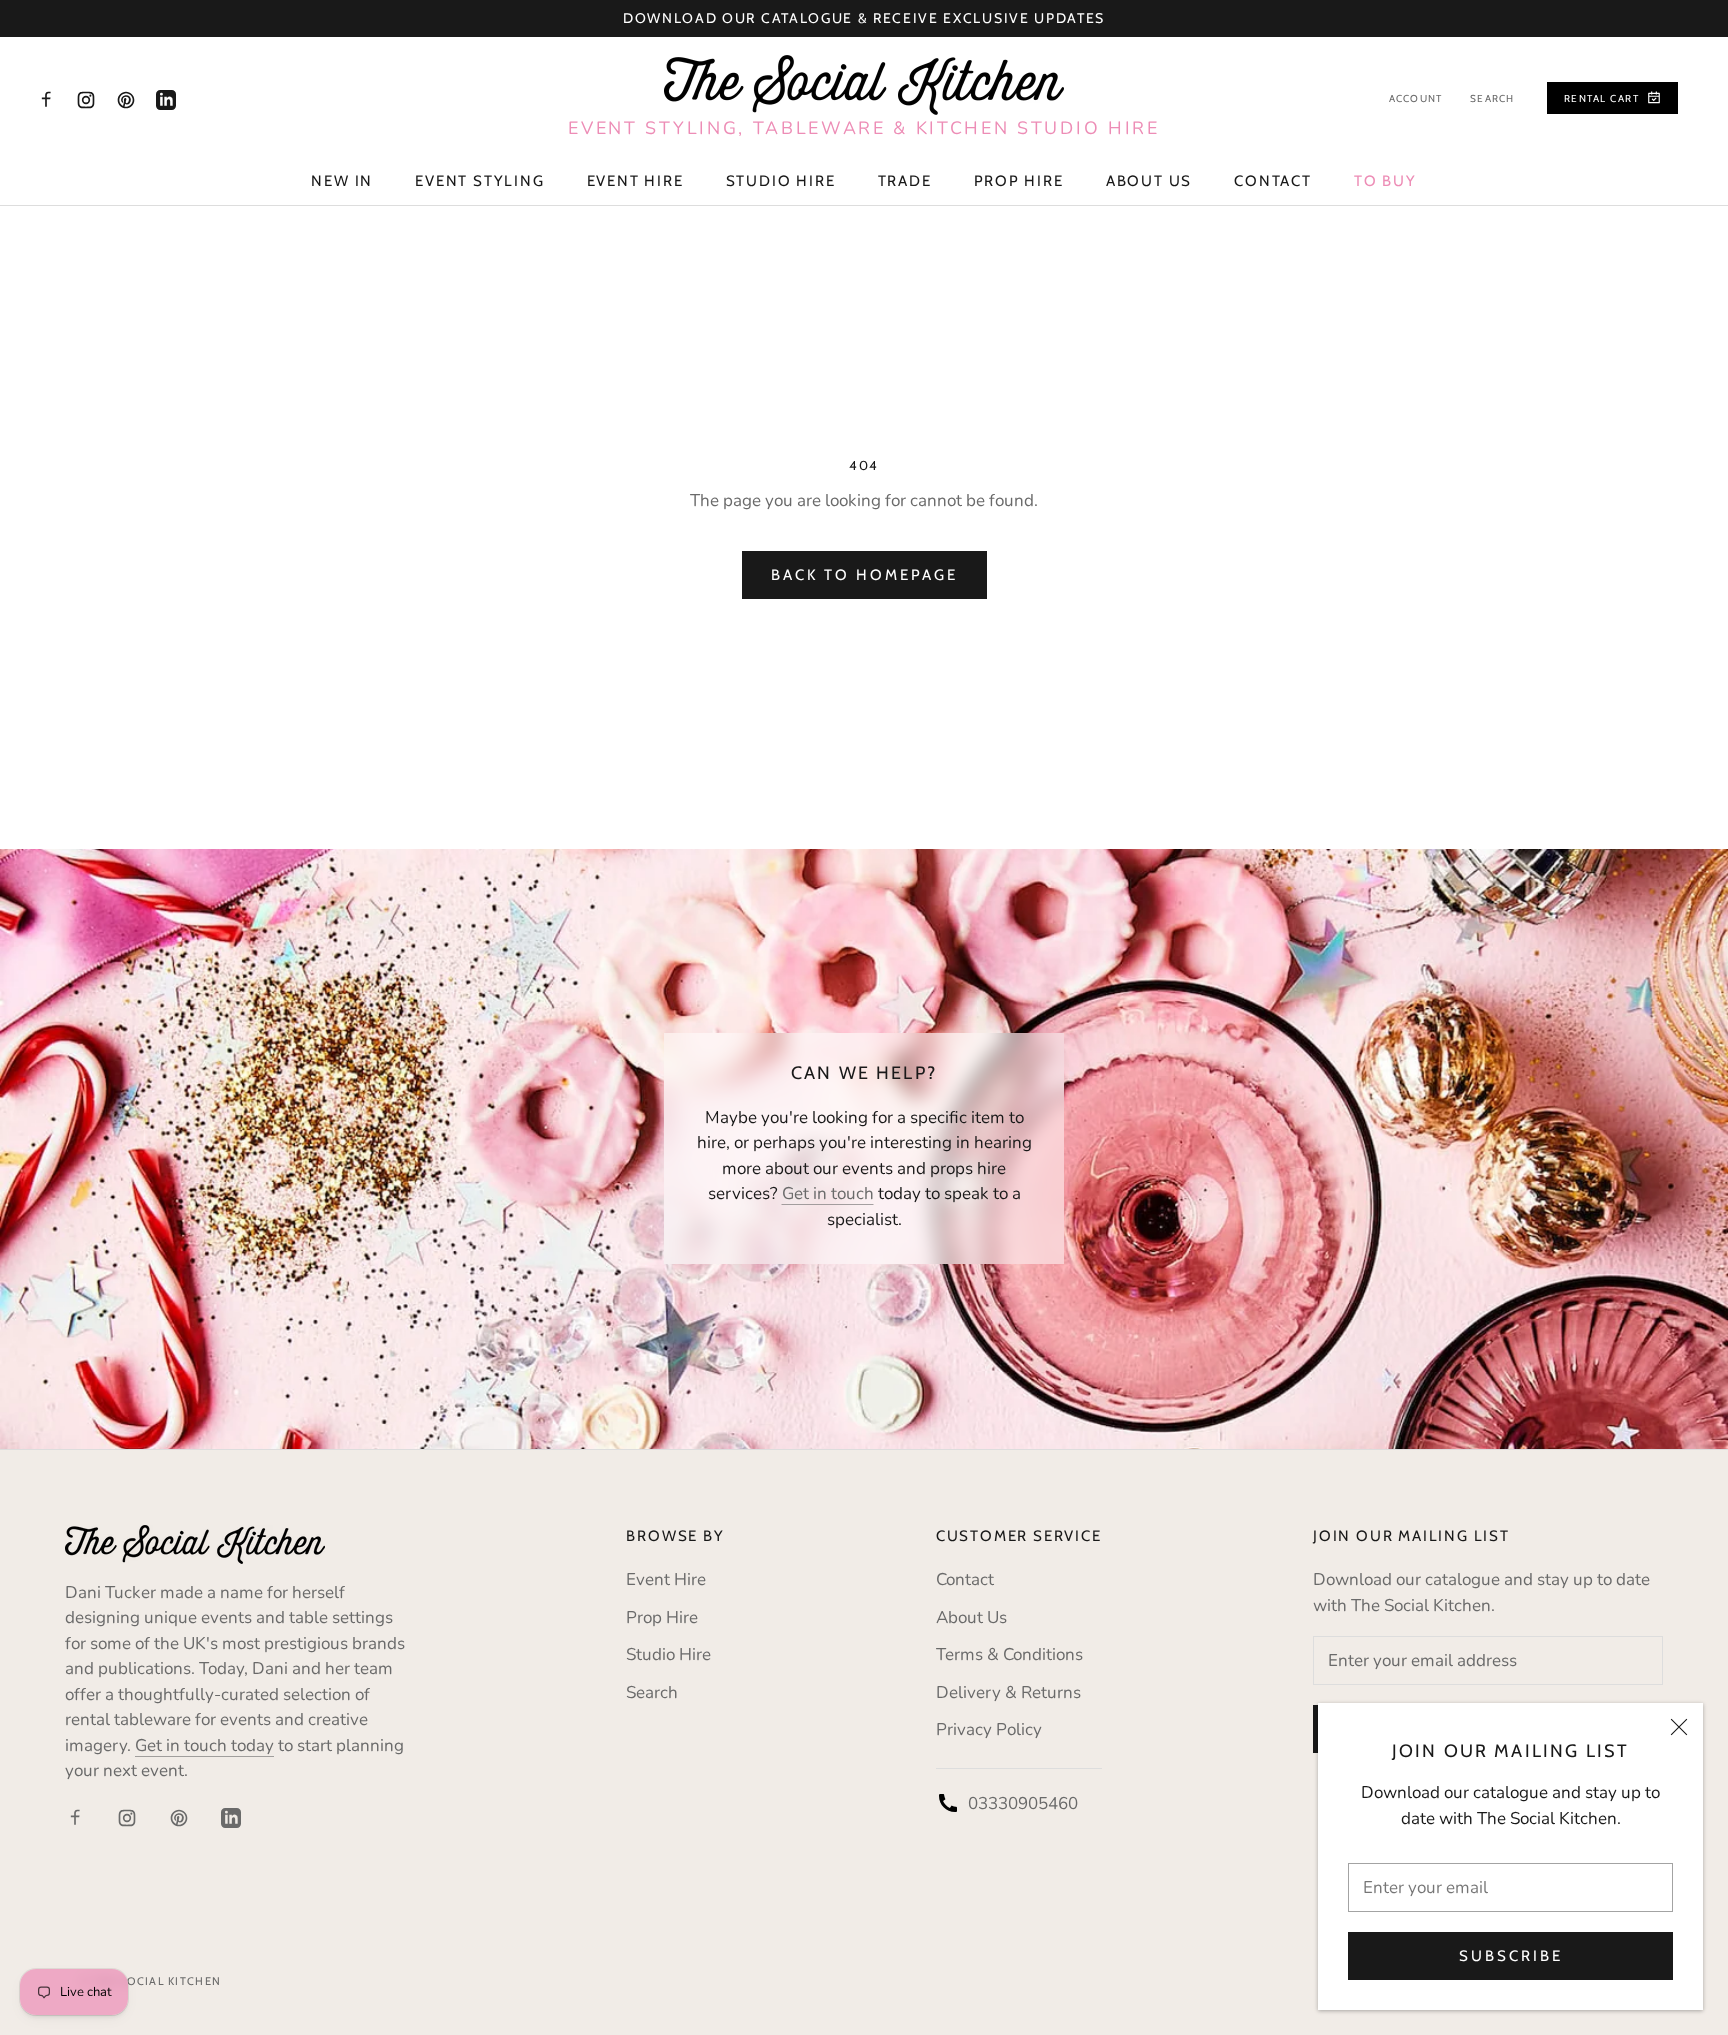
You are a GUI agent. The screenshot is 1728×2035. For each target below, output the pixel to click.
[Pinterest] (126, 99)
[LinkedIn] (166, 99)
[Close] (1679, 1727)
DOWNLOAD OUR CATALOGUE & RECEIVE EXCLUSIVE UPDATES (864, 18)
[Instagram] (86, 99)
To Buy (1385, 181)
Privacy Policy (989, 1729)
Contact (1273, 181)
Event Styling (479, 181)
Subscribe (1511, 1956)
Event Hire (635, 181)
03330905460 (1023, 1803)
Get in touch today (204, 1745)
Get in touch (828, 1193)
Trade (905, 181)
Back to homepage (864, 575)
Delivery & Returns (1008, 1692)
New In (342, 181)
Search (1492, 98)
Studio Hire (781, 181)
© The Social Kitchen (150, 1981)
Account (1415, 98)
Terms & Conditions (1009, 1654)
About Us (1149, 181)
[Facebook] (46, 99)
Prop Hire (1019, 181)
